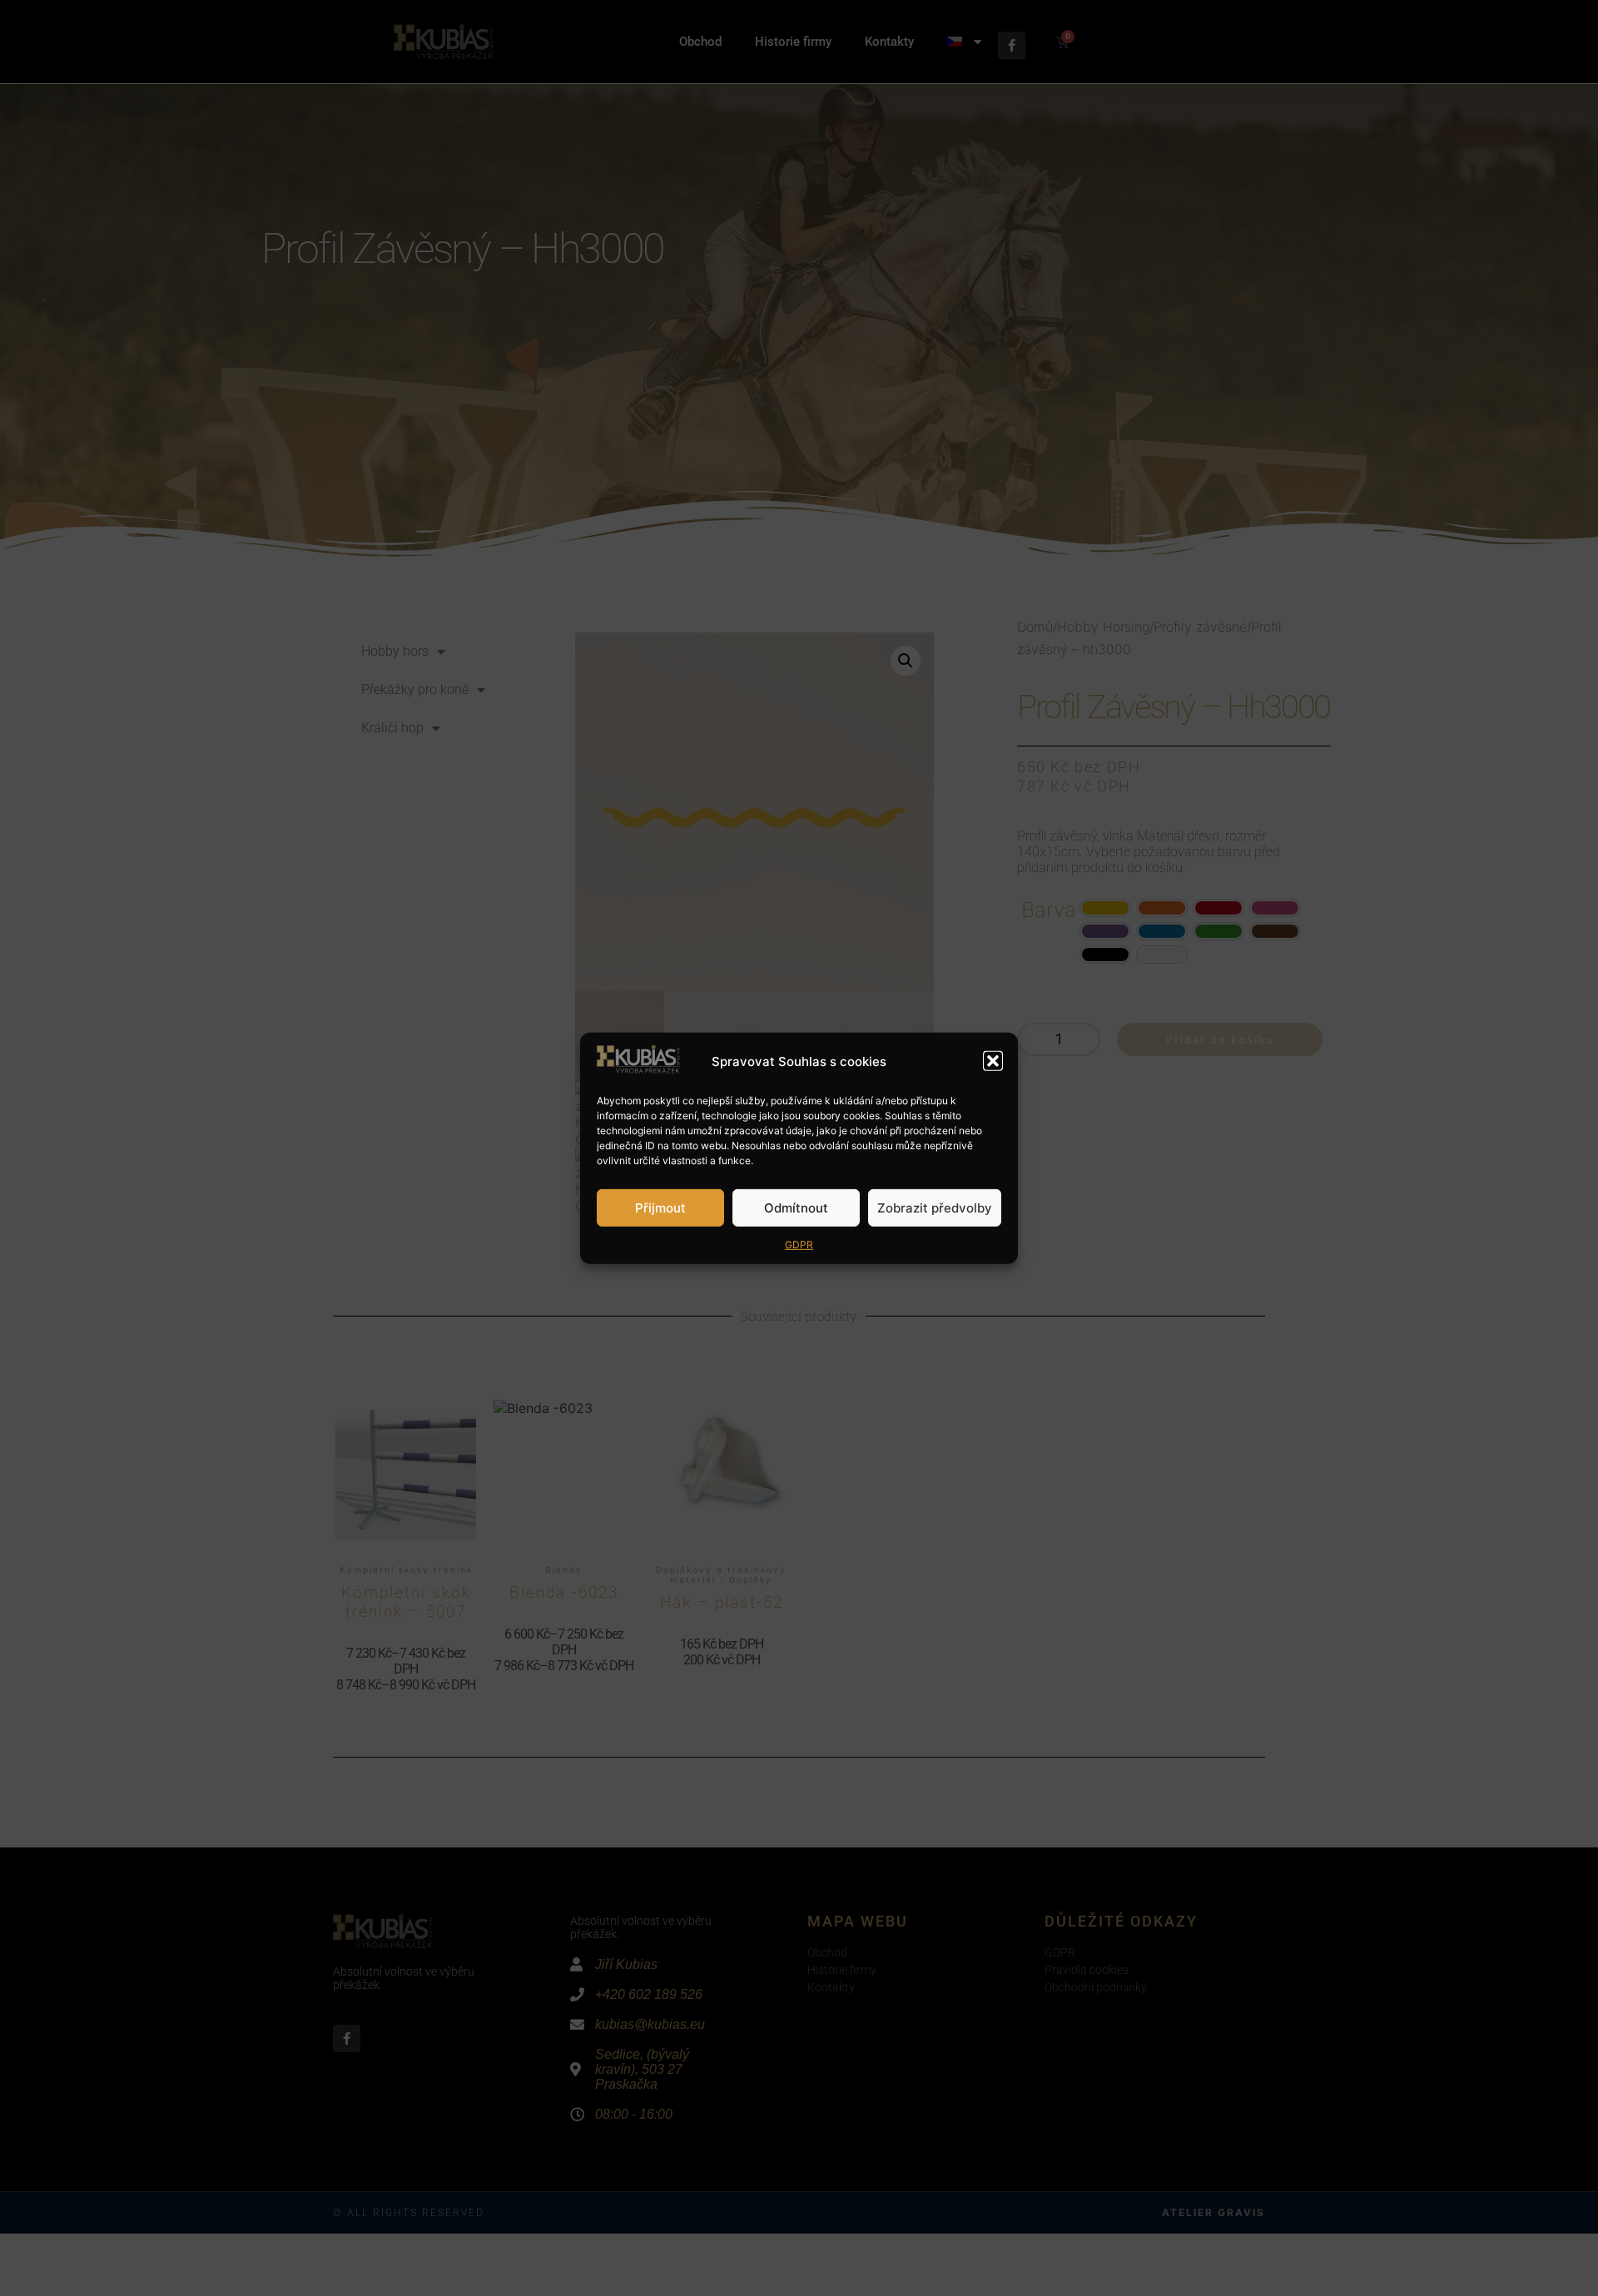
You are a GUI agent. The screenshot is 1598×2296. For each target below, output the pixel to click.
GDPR (799, 1245)
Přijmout (660, 1207)
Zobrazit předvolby (935, 1207)
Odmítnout (796, 1207)
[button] (993, 1061)
